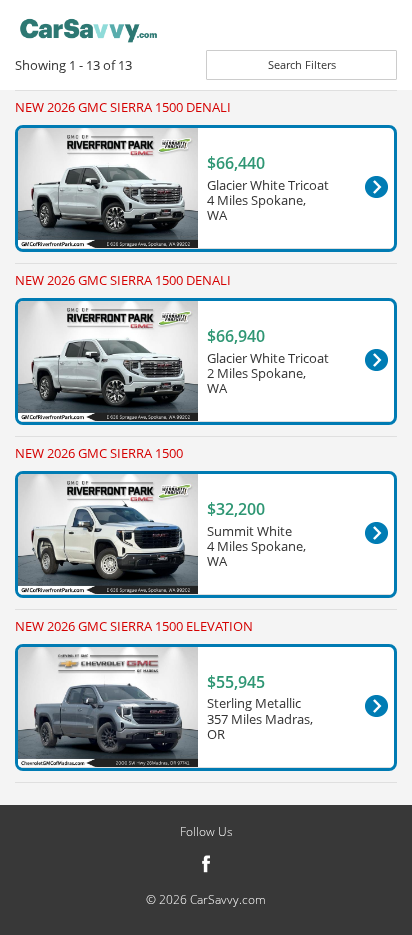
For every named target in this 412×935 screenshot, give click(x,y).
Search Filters (302, 64)
